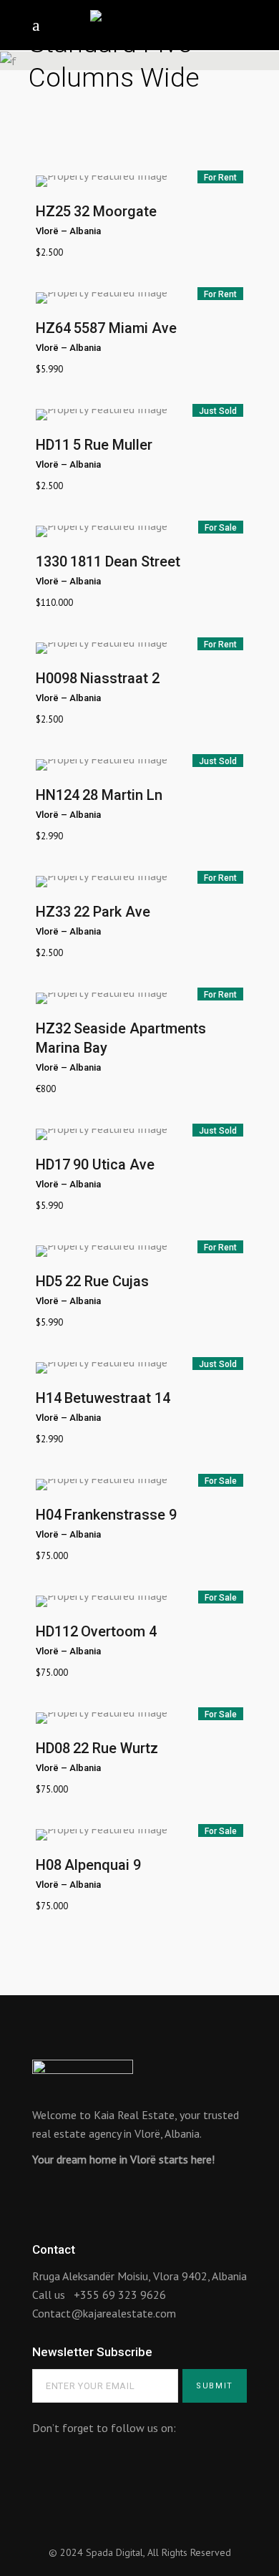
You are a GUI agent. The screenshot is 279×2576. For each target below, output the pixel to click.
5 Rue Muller (113, 445)
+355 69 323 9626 (120, 2295)
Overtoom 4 (119, 1631)
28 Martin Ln (122, 795)
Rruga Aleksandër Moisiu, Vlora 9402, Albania (139, 2276)
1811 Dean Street (125, 561)
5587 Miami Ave (125, 328)
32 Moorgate (115, 211)
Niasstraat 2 (120, 678)
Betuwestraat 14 (117, 1398)
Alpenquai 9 (103, 1865)
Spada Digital (114, 2552)
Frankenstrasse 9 (121, 1515)
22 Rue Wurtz (116, 1748)
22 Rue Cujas (107, 1281)
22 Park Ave (112, 912)
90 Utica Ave (114, 1164)
